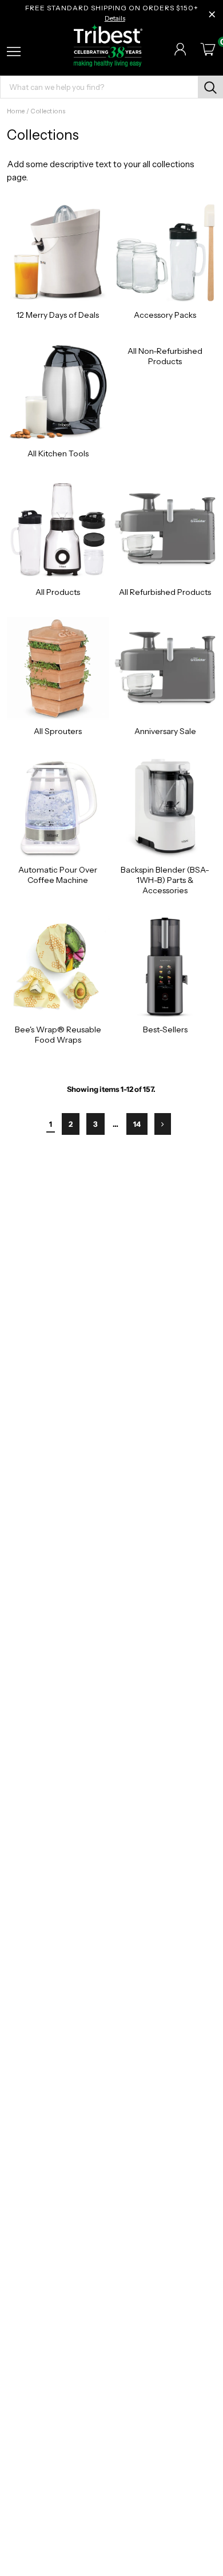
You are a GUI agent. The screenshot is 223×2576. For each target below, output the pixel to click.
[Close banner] (212, 14)
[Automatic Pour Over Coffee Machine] (58, 808)
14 (137, 1124)
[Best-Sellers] (165, 967)
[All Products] (58, 530)
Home (16, 111)
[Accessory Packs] (165, 252)
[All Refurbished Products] (165, 530)
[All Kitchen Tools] (58, 391)
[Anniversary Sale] (165, 668)
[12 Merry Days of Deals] (58, 252)
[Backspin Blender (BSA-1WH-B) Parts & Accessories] (165, 808)
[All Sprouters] (58, 668)
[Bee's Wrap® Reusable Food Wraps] (58, 967)
